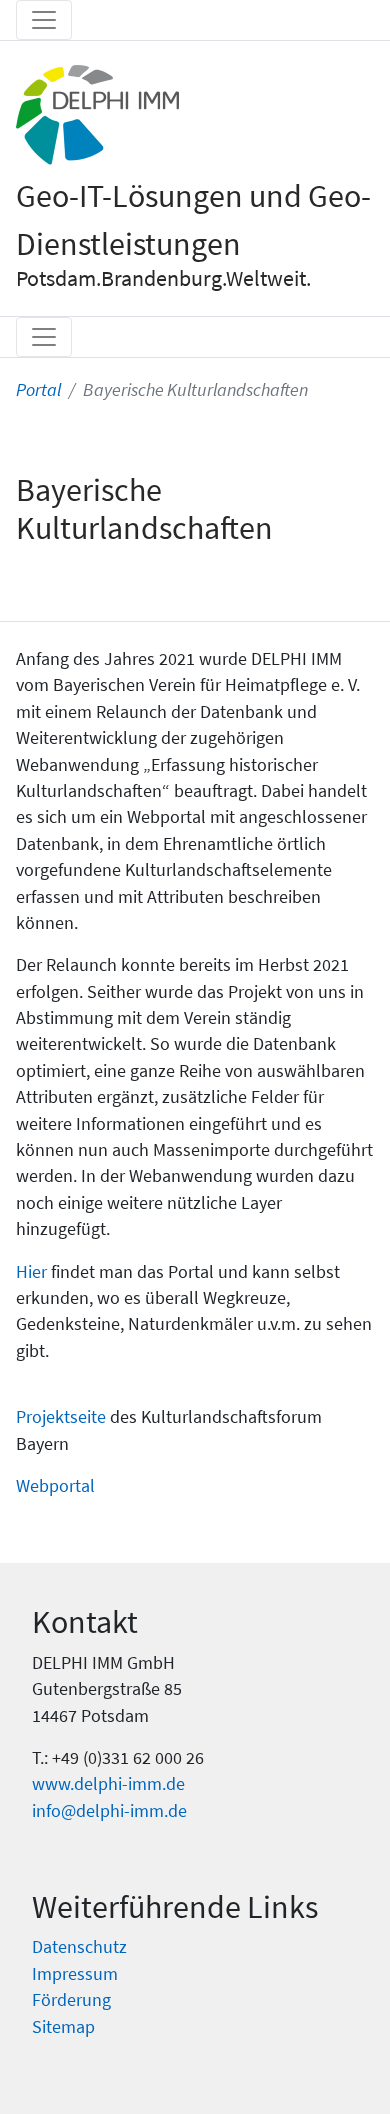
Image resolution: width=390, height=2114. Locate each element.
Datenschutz (79, 1947)
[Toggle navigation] (44, 20)
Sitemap (63, 2027)
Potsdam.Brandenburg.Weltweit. (163, 278)
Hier (31, 1272)
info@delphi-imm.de (109, 1811)
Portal (38, 390)
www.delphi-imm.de (108, 1784)
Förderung (71, 2000)
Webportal (55, 1486)
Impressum (75, 1974)
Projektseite (61, 1417)
